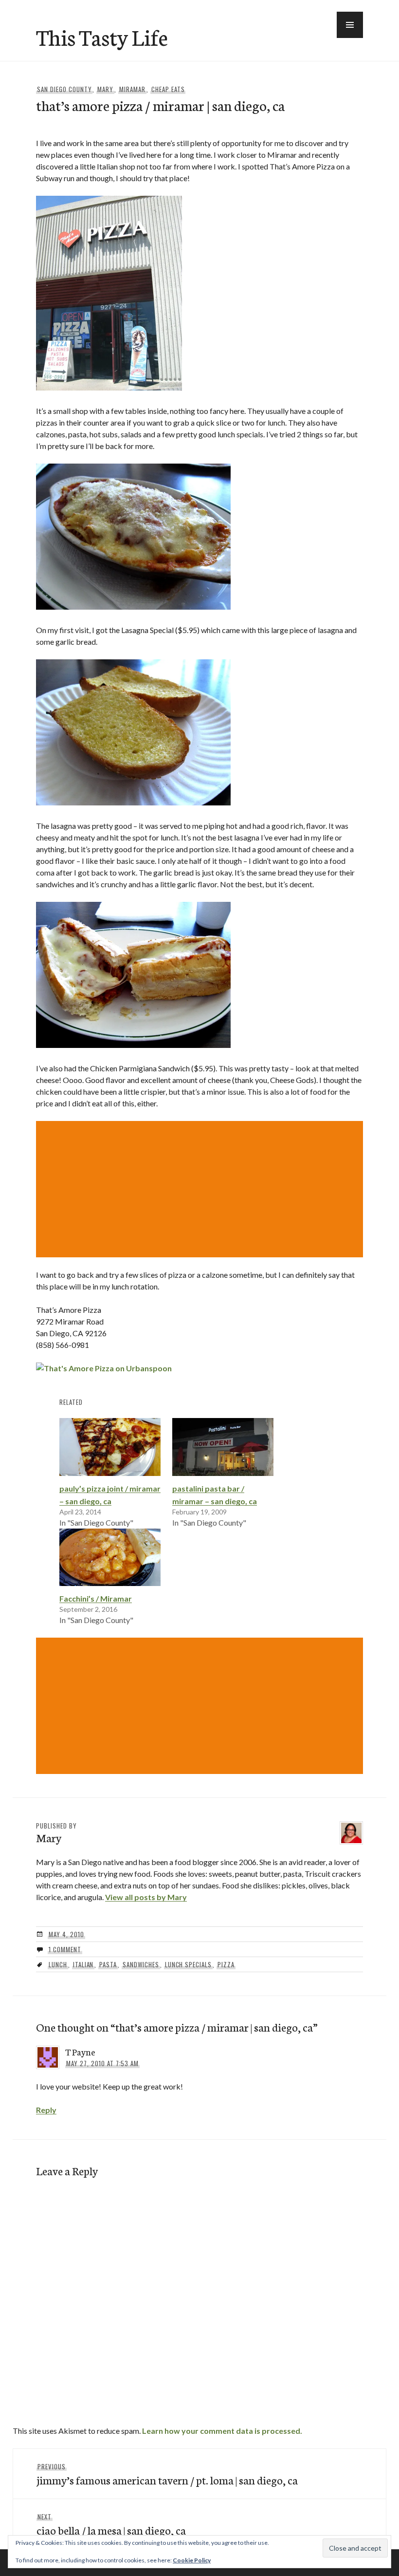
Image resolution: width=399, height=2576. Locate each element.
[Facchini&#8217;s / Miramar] (110, 1558)
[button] (350, 25)
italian (83, 1964)
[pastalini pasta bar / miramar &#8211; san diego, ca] (223, 1447)
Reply (46, 2110)
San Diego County (64, 89)
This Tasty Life (102, 37)
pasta (108, 1964)
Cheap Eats (168, 89)
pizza (226, 1964)
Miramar (132, 89)
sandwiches (141, 1964)
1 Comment (65, 1949)
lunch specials (189, 1964)
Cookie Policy (192, 2560)
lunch (58, 1964)
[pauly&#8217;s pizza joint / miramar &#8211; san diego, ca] (110, 1447)
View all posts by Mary (146, 1897)
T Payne (80, 2052)
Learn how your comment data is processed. (222, 2431)
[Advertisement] (201, 1189)
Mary (105, 89)
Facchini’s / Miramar (96, 1598)
